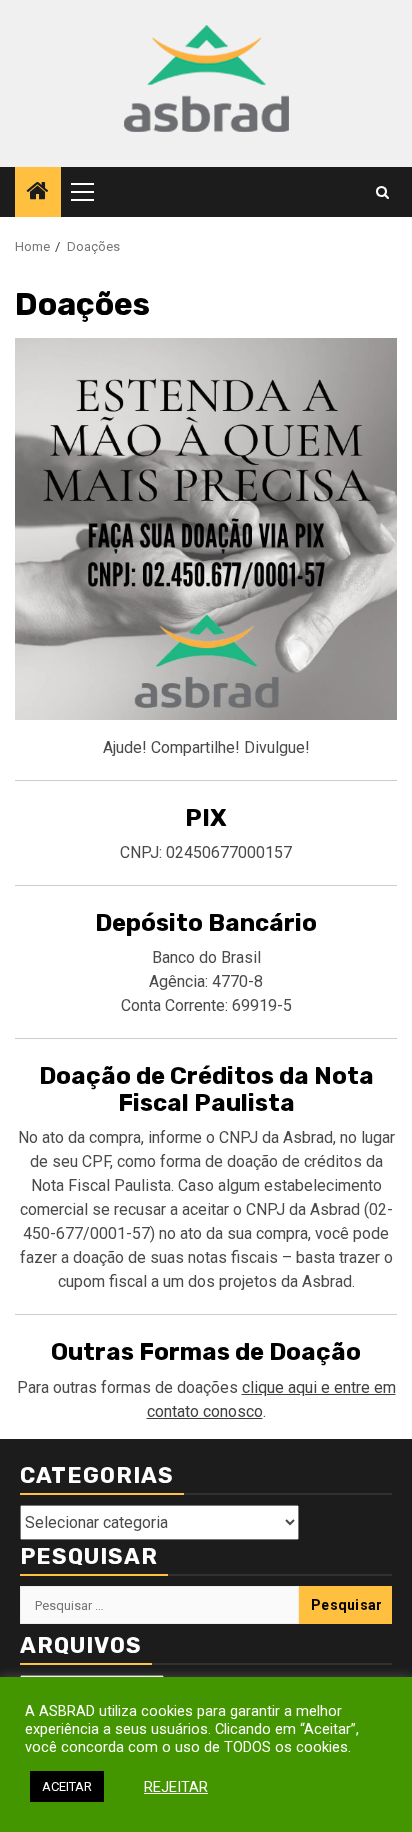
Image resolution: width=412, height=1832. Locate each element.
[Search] (382, 192)
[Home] (38, 193)
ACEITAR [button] (67, 1786)
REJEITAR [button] (176, 1787)
